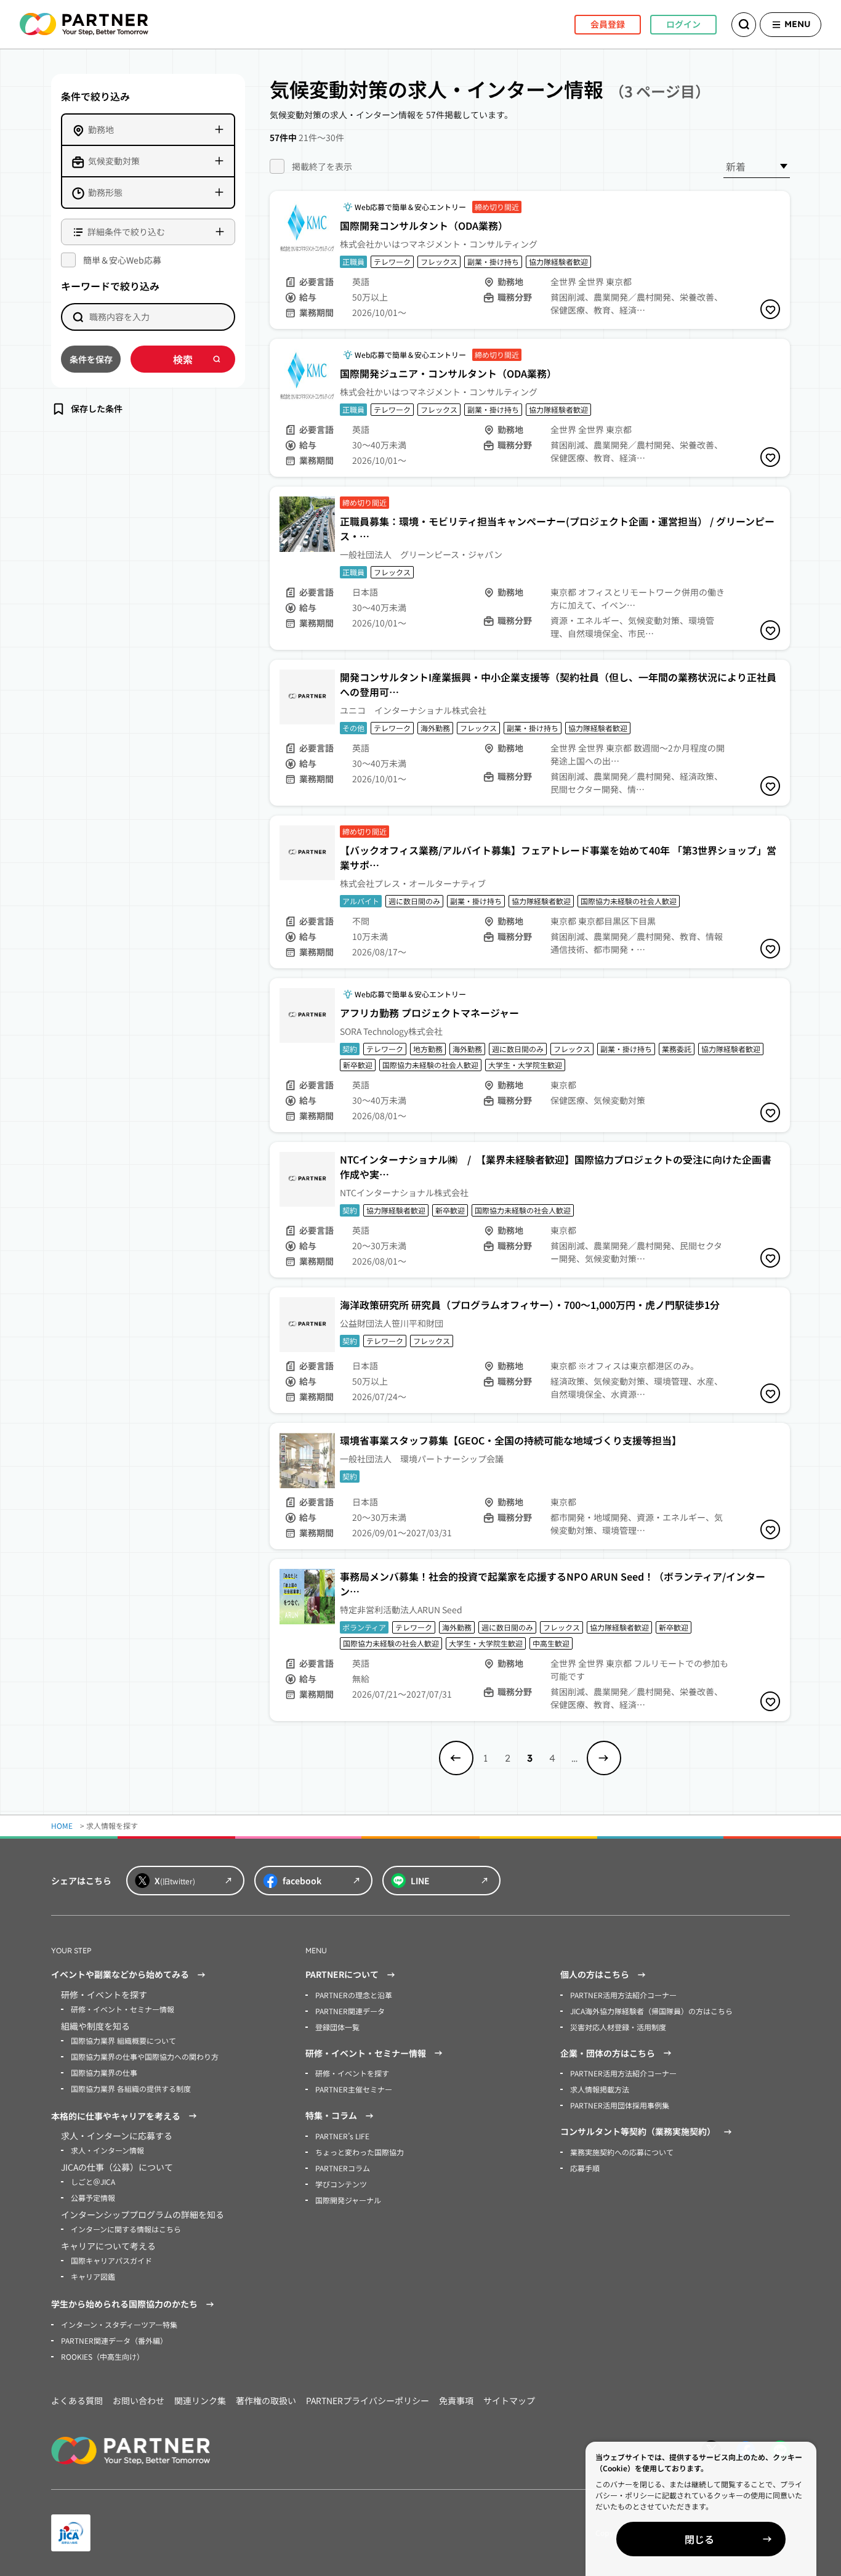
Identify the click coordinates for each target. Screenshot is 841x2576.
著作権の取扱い (266, 2400)
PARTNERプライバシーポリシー (368, 2400)
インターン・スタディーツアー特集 (119, 2324)
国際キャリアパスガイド (111, 2260)
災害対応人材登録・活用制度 (618, 2027)
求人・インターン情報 (107, 2150)
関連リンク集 (200, 2400)
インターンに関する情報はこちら (126, 2229)
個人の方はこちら (595, 1974)
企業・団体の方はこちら (608, 2053)
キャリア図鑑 (93, 2276)
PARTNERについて (342, 1974)
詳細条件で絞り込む (126, 232)
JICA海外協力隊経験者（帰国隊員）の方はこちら (651, 2011)
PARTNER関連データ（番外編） (114, 2340)
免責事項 (456, 2400)
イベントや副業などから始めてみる (120, 1974)
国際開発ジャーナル (348, 2200)
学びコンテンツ (341, 2184)
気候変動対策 (114, 161)
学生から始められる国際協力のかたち (124, 2304)
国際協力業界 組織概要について (123, 2040)
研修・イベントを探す (352, 2073)
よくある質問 (77, 2400)
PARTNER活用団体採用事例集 (620, 2105)
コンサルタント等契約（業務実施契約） (638, 2131)
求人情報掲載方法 (600, 2089)
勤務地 (101, 129)
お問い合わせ (139, 2400)
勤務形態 (105, 192)
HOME (62, 1825)
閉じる (699, 2539)
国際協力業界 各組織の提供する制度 (131, 2088)
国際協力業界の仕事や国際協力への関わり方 (145, 2056)
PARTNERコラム (343, 2168)
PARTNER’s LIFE (342, 2136)
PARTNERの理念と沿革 (354, 1995)
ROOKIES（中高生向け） (103, 2356)
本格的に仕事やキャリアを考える (116, 2116)
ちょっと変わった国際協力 (360, 2152)
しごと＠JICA (93, 2181)
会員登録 (608, 24)
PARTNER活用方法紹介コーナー (623, 1995)
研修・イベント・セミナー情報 (123, 2009)
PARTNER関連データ (350, 2011)
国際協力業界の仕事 (104, 2072)
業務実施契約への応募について (622, 2152)
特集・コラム (331, 2115)
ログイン (683, 24)
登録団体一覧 (337, 2027)
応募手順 (585, 2168)
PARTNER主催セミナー (354, 2089)
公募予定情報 (93, 2197)
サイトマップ (509, 2400)
